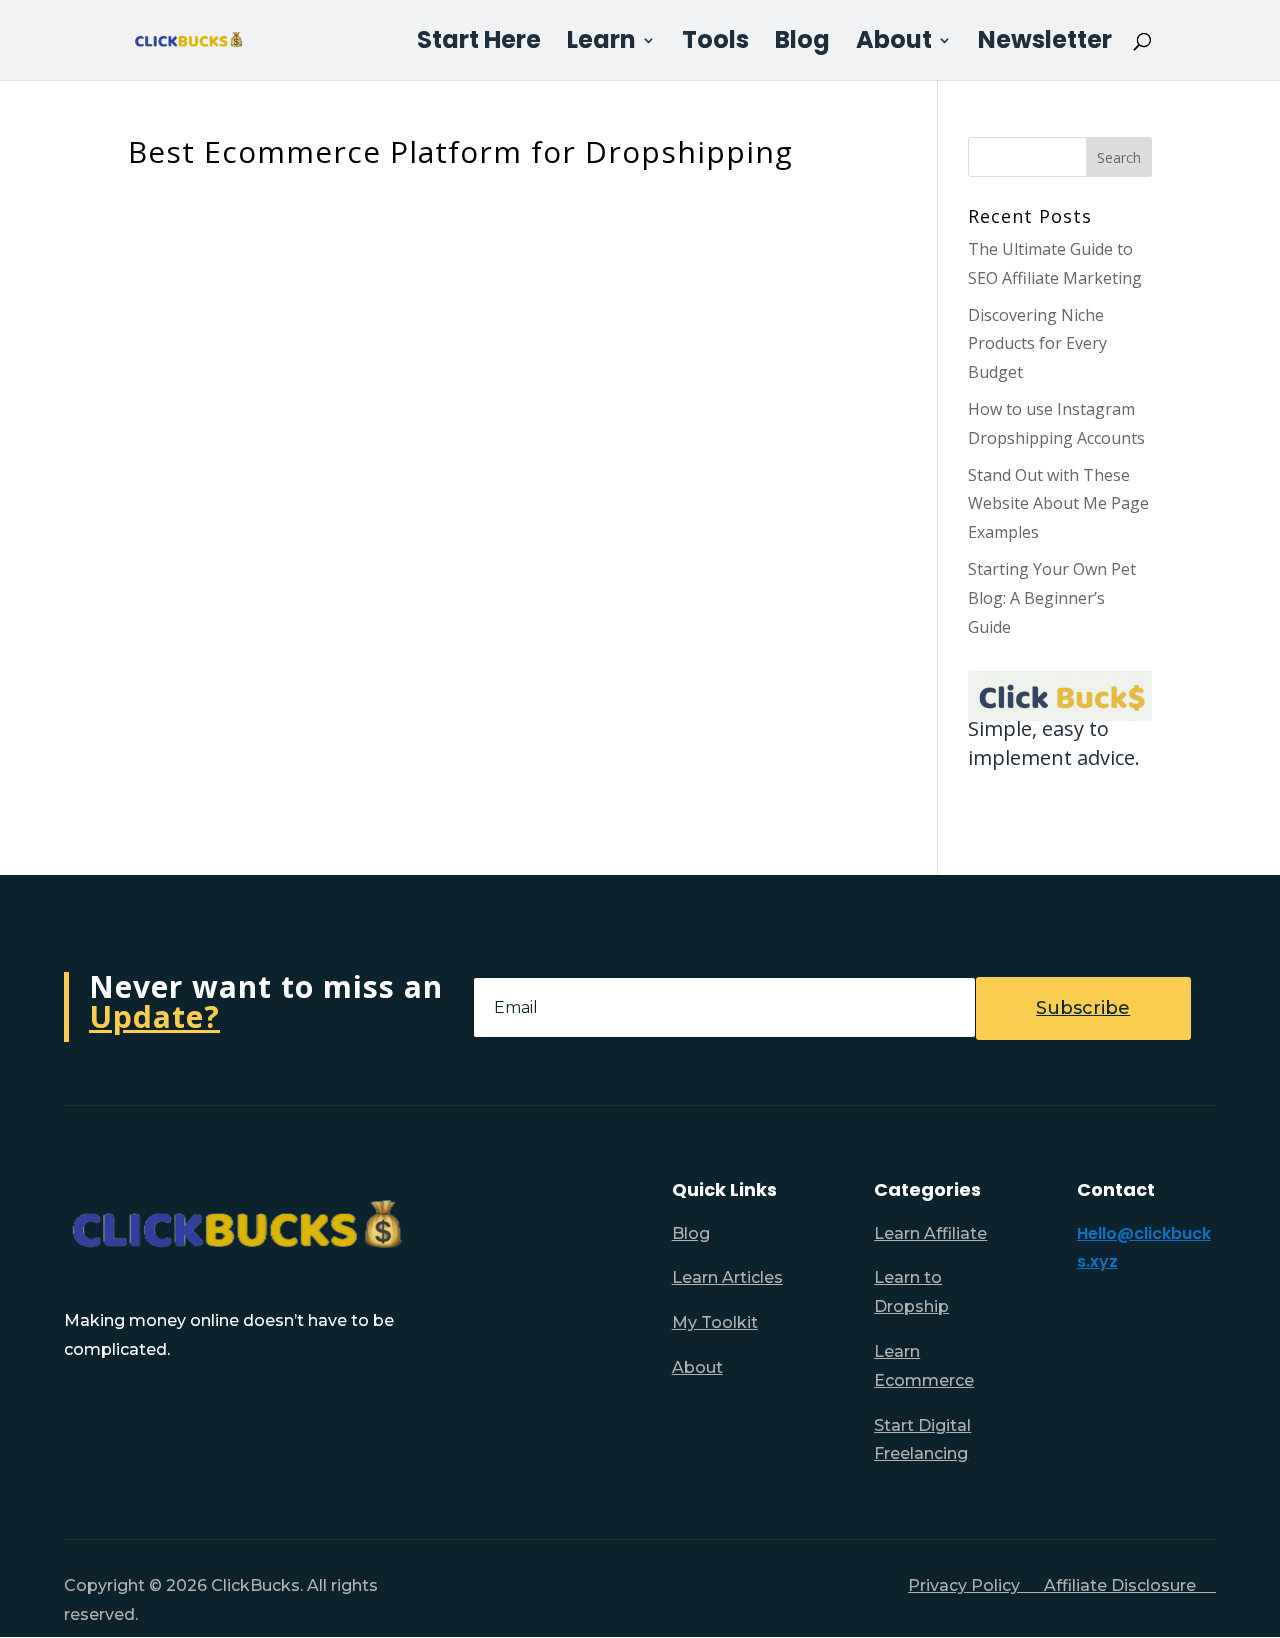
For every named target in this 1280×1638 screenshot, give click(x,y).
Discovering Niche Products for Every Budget (1037, 344)
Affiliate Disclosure (1130, 1585)
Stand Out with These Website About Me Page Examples (1058, 504)
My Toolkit (715, 1322)
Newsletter (1045, 44)
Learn (601, 44)
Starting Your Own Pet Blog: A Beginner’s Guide (1052, 598)
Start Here (479, 44)
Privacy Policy (976, 1585)
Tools (715, 44)
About (894, 44)
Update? (154, 1016)
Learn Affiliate (930, 1233)
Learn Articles (727, 1277)
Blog (802, 44)
